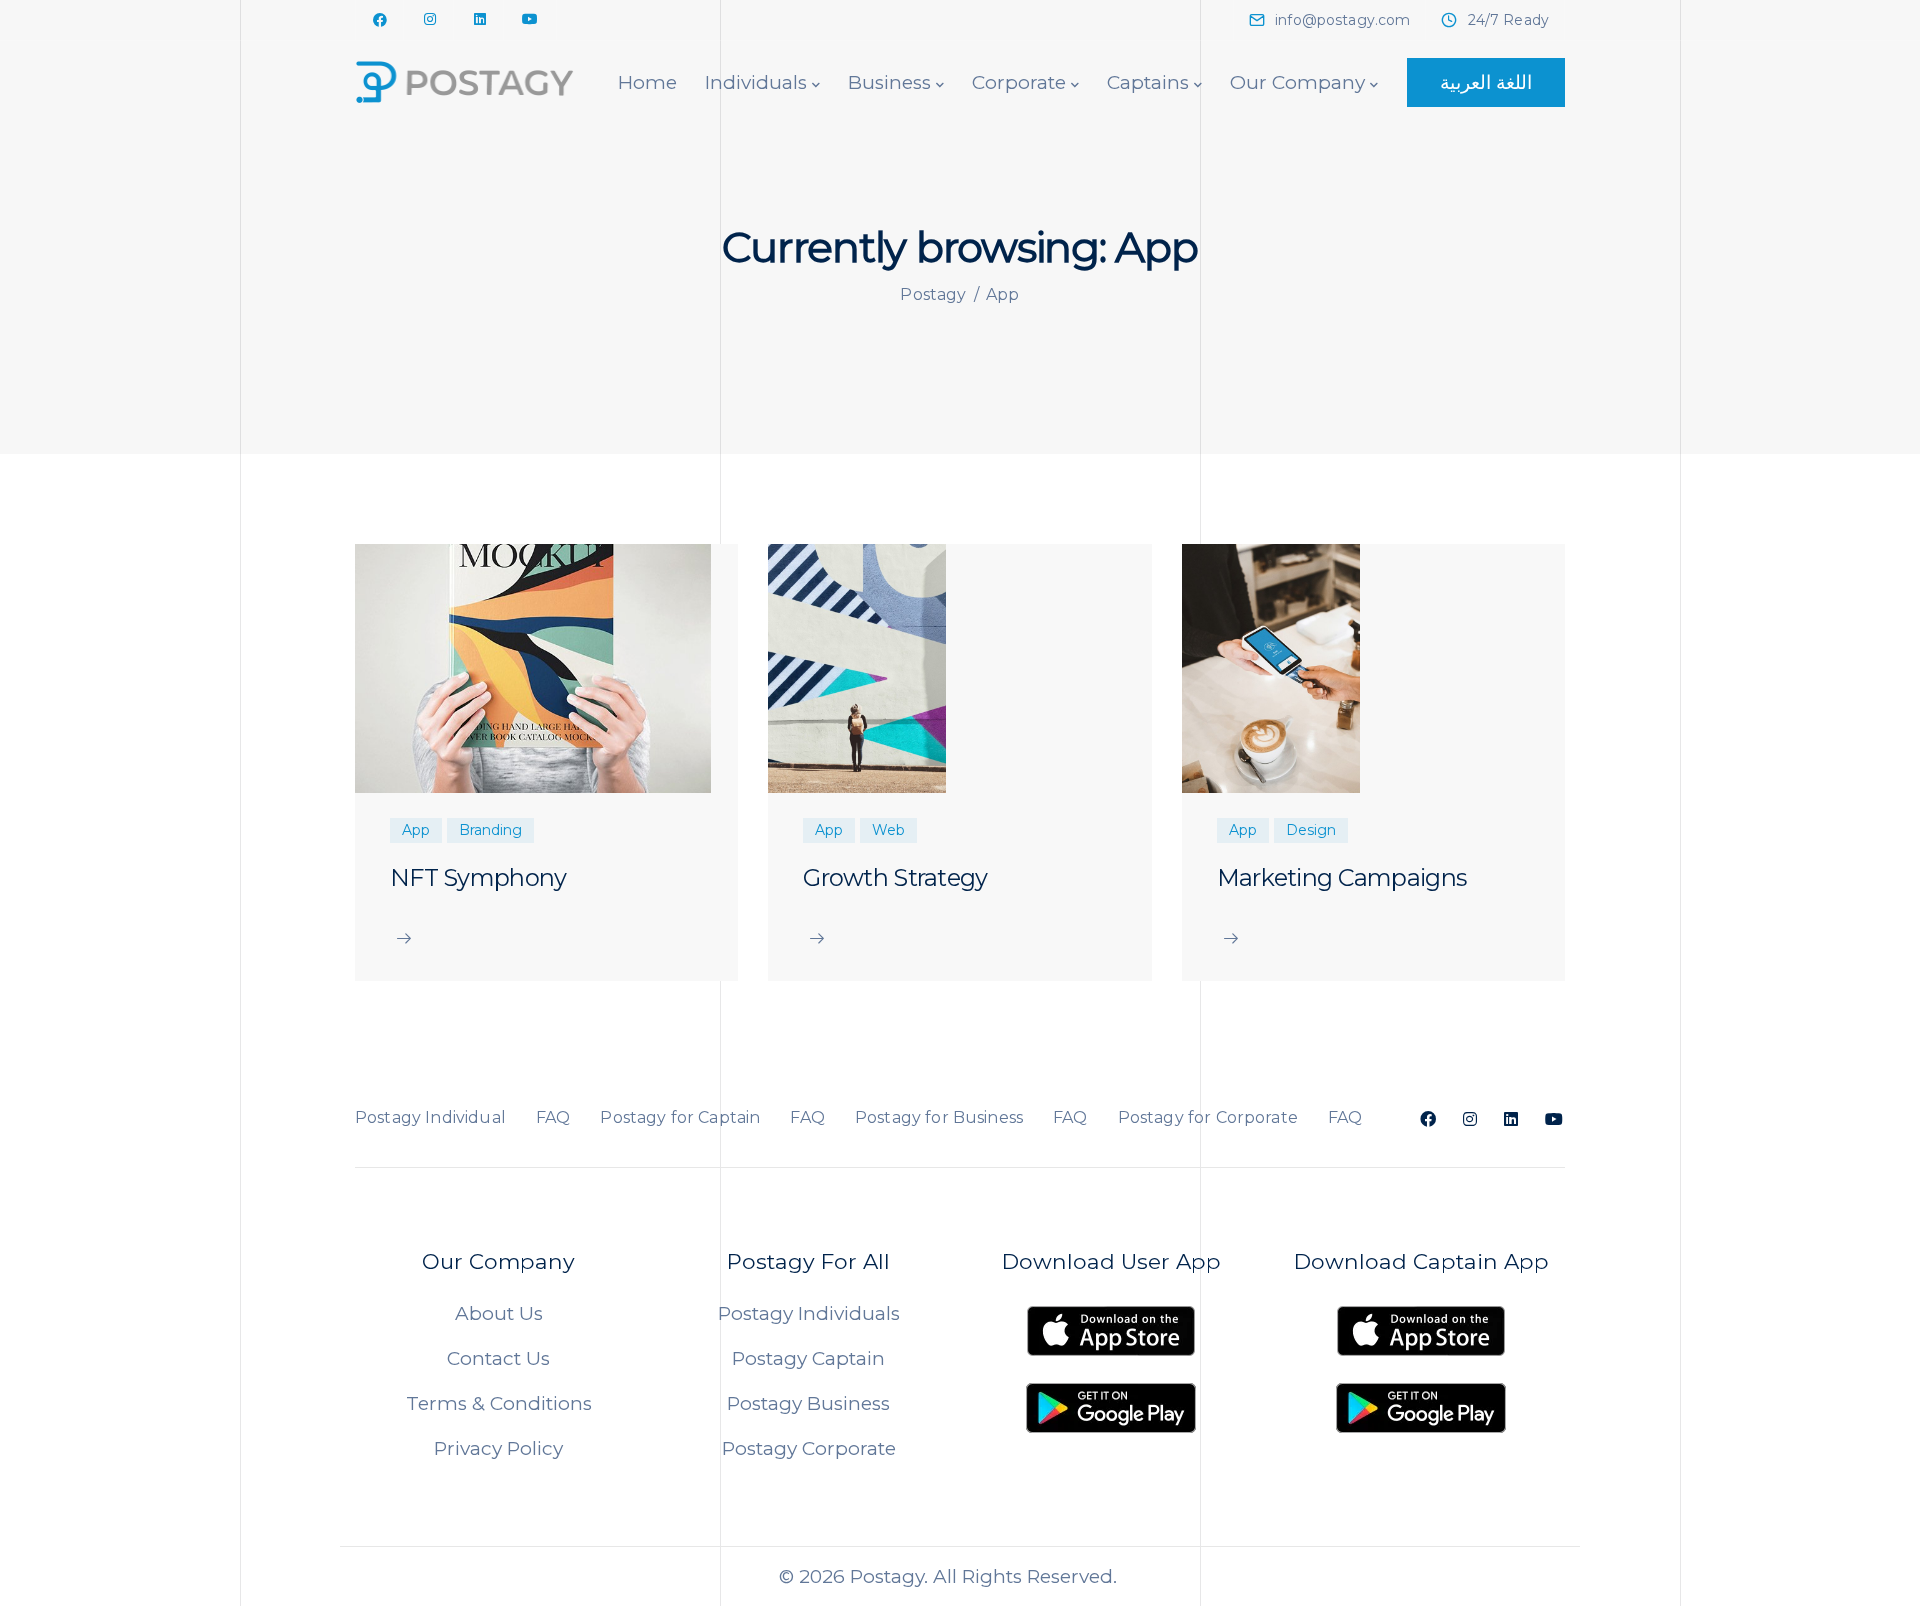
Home (647, 82)
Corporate (1019, 82)
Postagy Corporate (809, 1448)
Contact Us (498, 1358)
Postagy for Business (939, 1117)
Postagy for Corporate (1208, 1117)
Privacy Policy (498, 1448)
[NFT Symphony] (533, 666)
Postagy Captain (808, 1358)
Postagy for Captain (680, 1117)
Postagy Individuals (809, 1313)
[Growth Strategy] (857, 666)
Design (1311, 830)
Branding (490, 830)
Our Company (1297, 82)
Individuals (756, 82)
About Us (499, 1313)
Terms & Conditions (499, 1403)
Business (889, 82)
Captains (1148, 82)
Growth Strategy (895, 877)
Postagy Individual (430, 1117)
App (416, 830)
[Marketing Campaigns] (1271, 666)
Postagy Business (808, 1403)
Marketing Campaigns (1341, 877)
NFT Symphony (478, 877)
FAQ (553, 1117)
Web (888, 830)
